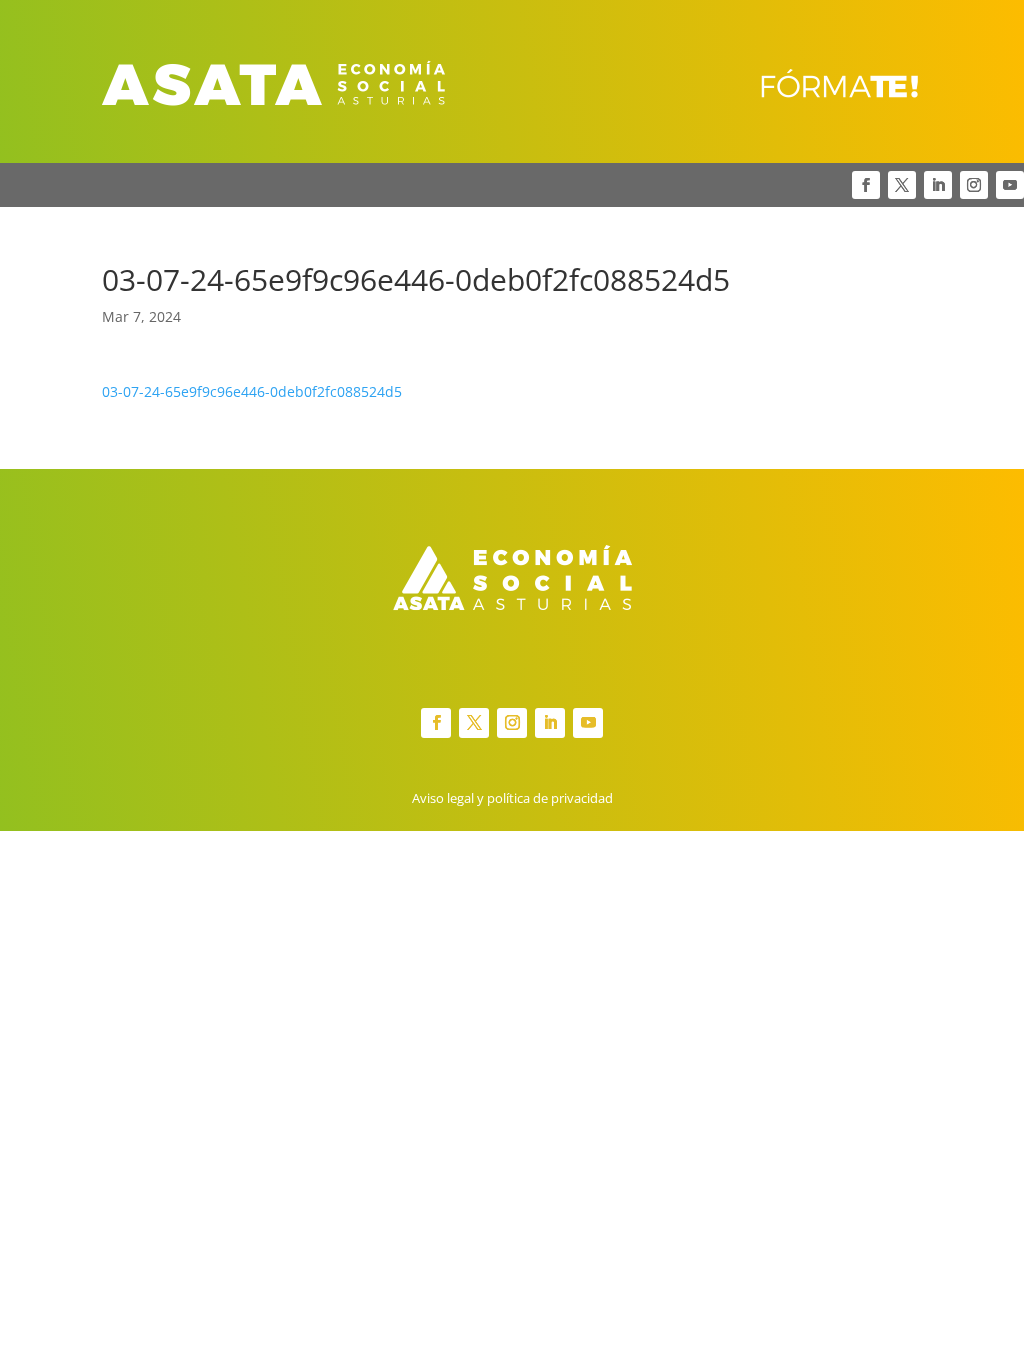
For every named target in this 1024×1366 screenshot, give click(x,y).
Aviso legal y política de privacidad (512, 798)
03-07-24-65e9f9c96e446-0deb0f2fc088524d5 (252, 391)
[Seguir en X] (902, 185)
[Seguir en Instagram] (974, 185)
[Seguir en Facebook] (866, 185)
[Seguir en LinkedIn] (938, 185)
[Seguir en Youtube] (1010, 185)
